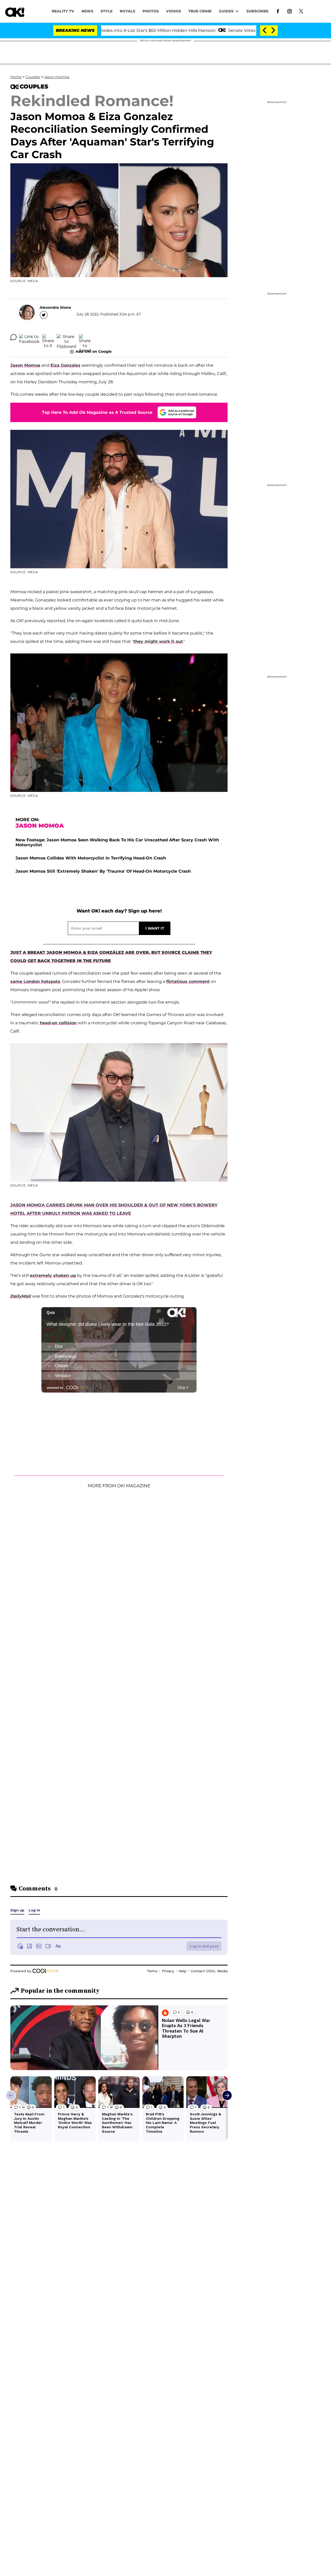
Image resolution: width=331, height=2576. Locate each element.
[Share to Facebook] (29, 337)
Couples (33, 77)
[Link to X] (301, 11)
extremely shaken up (53, 1275)
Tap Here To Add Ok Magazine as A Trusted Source (97, 412)
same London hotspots (35, 981)
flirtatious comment (188, 981)
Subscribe (257, 11)
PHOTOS (151, 11)
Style (107, 11)
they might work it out (158, 641)
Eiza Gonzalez (65, 365)
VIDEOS (174, 11)
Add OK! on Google (94, 351)
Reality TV (63, 11)
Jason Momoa (25, 365)
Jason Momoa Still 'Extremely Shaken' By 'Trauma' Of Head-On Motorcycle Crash (103, 871)
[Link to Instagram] (289, 11)
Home (16, 77)
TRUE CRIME (200, 11)
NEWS (87, 11)
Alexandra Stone (55, 307)
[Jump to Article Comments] (13, 337)
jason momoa (57, 77)
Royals (127, 11)
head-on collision (58, 1023)
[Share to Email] (85, 337)
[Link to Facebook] (278, 11)
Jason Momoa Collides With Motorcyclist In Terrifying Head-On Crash (91, 858)
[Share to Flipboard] (66, 337)
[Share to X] (48, 337)
